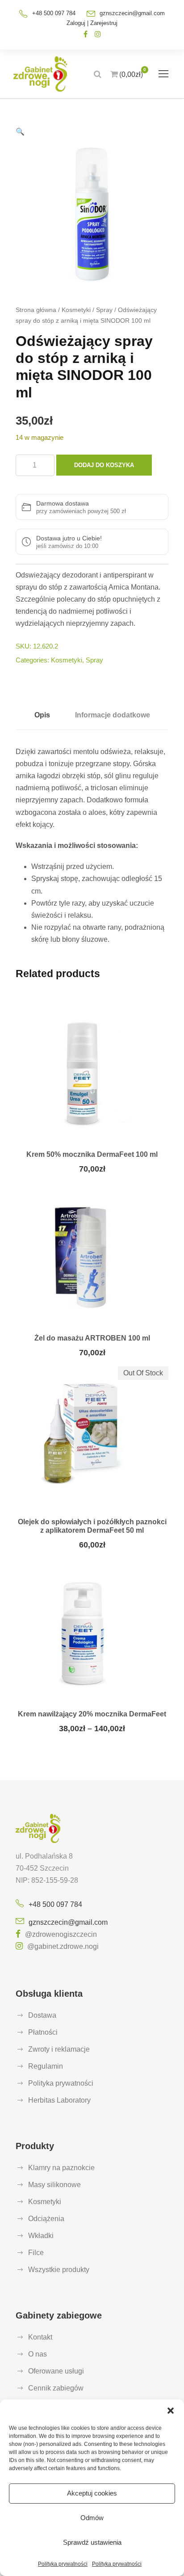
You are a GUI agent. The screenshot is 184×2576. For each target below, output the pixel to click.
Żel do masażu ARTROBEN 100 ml (92, 1338)
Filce (36, 2253)
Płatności (43, 2032)
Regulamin (46, 2066)
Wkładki (41, 2236)
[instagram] (98, 34)
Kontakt (40, 2337)
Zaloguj (76, 23)
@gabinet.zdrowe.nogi (63, 1946)
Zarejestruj (104, 23)
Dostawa (42, 2015)
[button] (171, 2411)
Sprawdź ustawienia (92, 2542)
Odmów (92, 2518)
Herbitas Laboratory (59, 2100)
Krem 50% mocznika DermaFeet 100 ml (92, 1154)
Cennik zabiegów (56, 2388)
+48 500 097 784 (55, 1904)
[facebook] (86, 34)
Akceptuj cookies (92, 2493)
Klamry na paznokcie (61, 2168)
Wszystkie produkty (59, 2270)
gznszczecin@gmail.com (132, 13)
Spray (104, 310)
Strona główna (36, 310)
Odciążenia (46, 2219)
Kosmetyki (76, 310)
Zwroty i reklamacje (59, 2049)
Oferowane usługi (56, 2371)
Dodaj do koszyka (104, 465)
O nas (38, 2354)
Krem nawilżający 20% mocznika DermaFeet (92, 1714)
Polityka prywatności (63, 2564)
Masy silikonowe (54, 2185)
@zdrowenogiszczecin (61, 1934)
